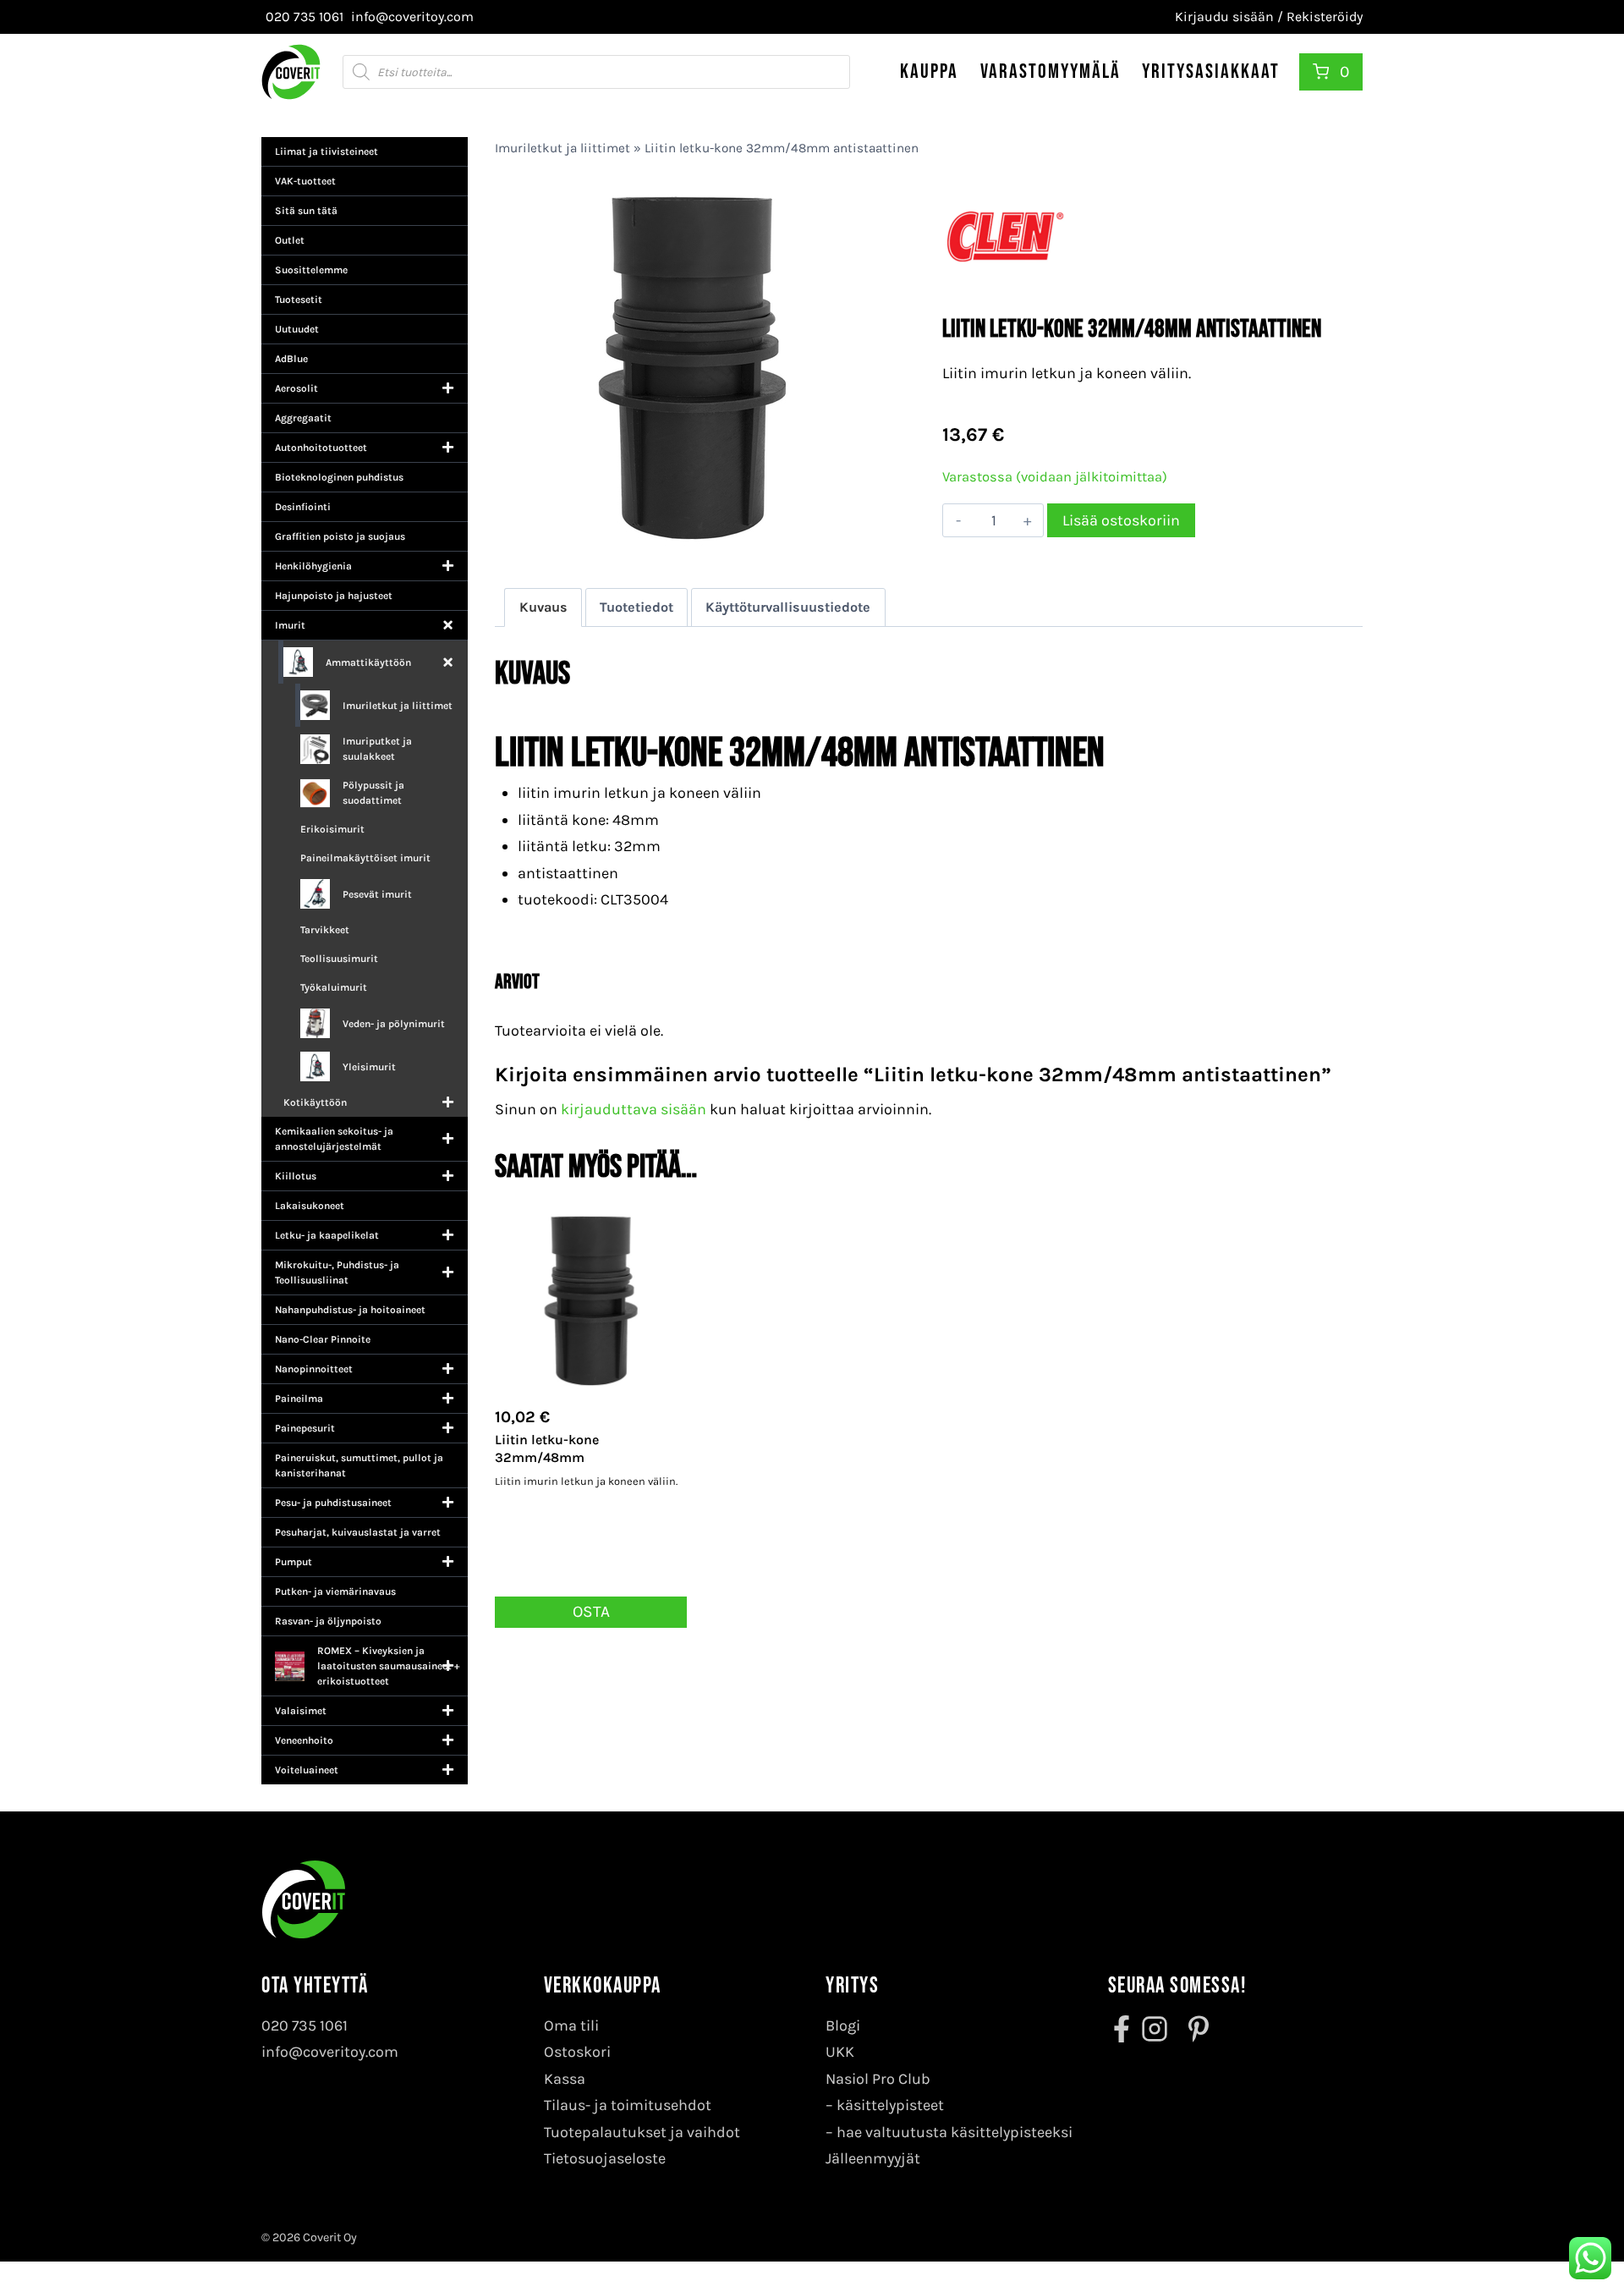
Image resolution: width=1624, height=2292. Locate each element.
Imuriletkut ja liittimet (562, 148)
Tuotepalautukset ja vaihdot (642, 2132)
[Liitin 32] (691, 367)
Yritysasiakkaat (1211, 71)
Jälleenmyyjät (873, 2158)
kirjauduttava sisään (634, 1109)
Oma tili (571, 2025)
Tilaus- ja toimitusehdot (628, 2105)
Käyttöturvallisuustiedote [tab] (788, 607)
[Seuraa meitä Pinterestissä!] (1193, 2029)
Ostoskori (577, 2052)
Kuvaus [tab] (543, 607)
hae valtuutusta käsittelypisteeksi (955, 2132)
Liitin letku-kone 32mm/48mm (547, 1448)
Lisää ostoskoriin (1121, 520)
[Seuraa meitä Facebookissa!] (1123, 2029)
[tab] (692, 543)
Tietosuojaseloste (605, 2158)
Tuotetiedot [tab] (636, 607)
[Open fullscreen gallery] (871, 544)
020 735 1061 (304, 2025)
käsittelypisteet (890, 2105)
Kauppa (929, 71)
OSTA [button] (591, 1611)
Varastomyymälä (1051, 71)
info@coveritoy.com (330, 2052)
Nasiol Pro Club (878, 2079)
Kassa (565, 2079)
